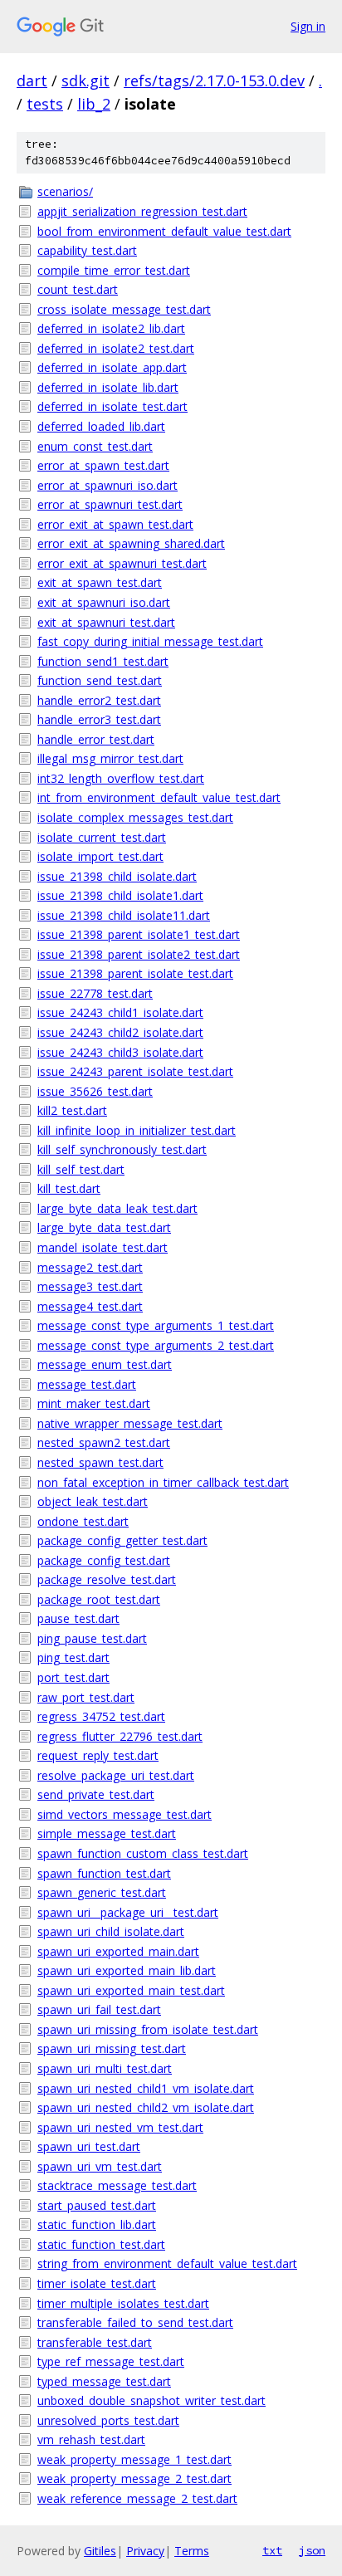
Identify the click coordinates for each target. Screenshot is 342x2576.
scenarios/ (65, 191)
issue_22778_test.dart (95, 993)
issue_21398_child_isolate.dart (117, 876)
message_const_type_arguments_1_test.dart (156, 1325)
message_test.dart (87, 1384)
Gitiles (100, 2551)
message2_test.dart (90, 1267)
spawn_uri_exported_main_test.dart (131, 1990)
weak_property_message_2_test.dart (134, 2478)
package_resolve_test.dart (107, 1579)
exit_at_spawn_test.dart (100, 582)
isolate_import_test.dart (100, 856)
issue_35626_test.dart (95, 1091)
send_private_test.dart (96, 1794)
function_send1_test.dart (103, 661)
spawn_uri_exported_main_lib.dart (127, 1970)
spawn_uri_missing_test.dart (112, 2048)
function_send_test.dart (100, 680)
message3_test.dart (90, 1286)
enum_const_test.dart (95, 446)
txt (272, 2550)
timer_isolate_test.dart (97, 2283)
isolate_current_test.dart (102, 837)
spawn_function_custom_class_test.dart (143, 1853)
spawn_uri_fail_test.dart (99, 2009)
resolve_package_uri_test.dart (116, 1775)
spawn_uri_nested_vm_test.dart (120, 2127)
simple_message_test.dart (107, 1833)
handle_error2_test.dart (99, 700)
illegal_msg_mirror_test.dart (110, 758)
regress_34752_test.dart (101, 1716)
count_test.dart (78, 289)
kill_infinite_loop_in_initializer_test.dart (137, 1130)
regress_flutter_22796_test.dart (120, 1736)
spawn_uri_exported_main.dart (118, 1951)
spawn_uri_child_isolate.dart (111, 1931)
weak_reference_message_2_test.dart (137, 2498)
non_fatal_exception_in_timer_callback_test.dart (163, 1482)
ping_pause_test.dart (92, 1638)
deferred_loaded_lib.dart (101, 426)
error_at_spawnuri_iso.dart (107, 485)
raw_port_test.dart (86, 1697)
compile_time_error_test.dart (114, 270)
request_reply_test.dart (98, 1755)
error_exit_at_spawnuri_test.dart (122, 563)
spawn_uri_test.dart (89, 2146)
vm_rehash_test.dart (91, 2439)
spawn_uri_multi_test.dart (105, 2068)
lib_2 (94, 104)
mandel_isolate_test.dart (103, 1247)
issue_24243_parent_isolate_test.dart (135, 1071)
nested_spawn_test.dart (100, 1462)
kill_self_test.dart (81, 1169)
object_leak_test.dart (93, 1501)
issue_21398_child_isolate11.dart (124, 915)
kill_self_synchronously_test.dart (122, 1149)
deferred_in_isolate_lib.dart (108, 387)
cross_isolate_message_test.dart (124, 309)
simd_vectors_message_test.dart (125, 1814)
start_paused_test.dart (97, 2205)
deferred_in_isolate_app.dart (112, 367)
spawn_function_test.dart (104, 1873)
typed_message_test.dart (104, 2381)
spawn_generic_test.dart (102, 1892)
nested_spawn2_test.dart (104, 1442)
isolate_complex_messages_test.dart (135, 817)
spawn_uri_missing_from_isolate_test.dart (148, 2029)
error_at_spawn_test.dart (103, 465)
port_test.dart (73, 1677)
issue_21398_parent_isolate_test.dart (135, 973)
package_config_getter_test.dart (122, 1540)
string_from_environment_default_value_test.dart (167, 2263)
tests (45, 104)
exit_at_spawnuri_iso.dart (104, 602)
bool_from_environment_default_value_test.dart (164, 231)
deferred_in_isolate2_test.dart (116, 348)
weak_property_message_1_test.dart (134, 2459)
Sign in (308, 26)
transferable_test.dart (95, 2342)
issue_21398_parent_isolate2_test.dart (139, 954)
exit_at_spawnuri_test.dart (106, 622)
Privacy (145, 2551)
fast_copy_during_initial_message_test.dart (150, 641)
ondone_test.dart (83, 1521)
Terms (192, 2551)
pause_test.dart (78, 1618)
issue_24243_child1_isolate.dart (120, 1012)
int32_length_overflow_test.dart (121, 778)
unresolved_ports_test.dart (108, 2420)
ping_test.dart (73, 1657)
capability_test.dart (87, 250)
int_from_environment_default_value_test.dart (159, 797)
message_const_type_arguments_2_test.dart (156, 1345)
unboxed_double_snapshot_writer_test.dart (151, 2400)
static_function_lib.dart (97, 2224)
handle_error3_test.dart (99, 719)
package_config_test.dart (104, 1560)
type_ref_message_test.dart (111, 2361)
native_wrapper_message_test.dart (130, 1423)
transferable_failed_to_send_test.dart (135, 2322)
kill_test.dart (69, 1188)
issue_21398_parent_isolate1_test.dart (139, 934)
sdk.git (85, 81)
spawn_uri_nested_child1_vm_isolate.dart (146, 2088)
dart (32, 81)
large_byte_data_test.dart (104, 1227)
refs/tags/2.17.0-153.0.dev (214, 81)
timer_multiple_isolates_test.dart (123, 2303)
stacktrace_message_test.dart (117, 2185)
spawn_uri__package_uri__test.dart (128, 1912)
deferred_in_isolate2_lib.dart (111, 328)
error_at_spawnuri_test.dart (110, 504)
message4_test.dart (90, 1306)
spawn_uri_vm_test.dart (100, 2166)
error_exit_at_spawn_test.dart (115, 524)
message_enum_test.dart (105, 1364)
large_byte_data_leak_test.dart (117, 1208)
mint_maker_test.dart (94, 1403)
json (312, 2550)
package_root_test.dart (99, 1599)
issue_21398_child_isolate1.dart (120, 895)
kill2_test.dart (72, 1110)
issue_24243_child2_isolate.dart (120, 1032)
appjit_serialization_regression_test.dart (142, 211)
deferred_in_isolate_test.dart (112, 406)
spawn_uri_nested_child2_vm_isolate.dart (146, 2107)
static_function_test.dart (101, 2244)
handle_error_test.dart (96, 739)
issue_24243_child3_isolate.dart (120, 1052)
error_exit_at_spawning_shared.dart (131, 543)
